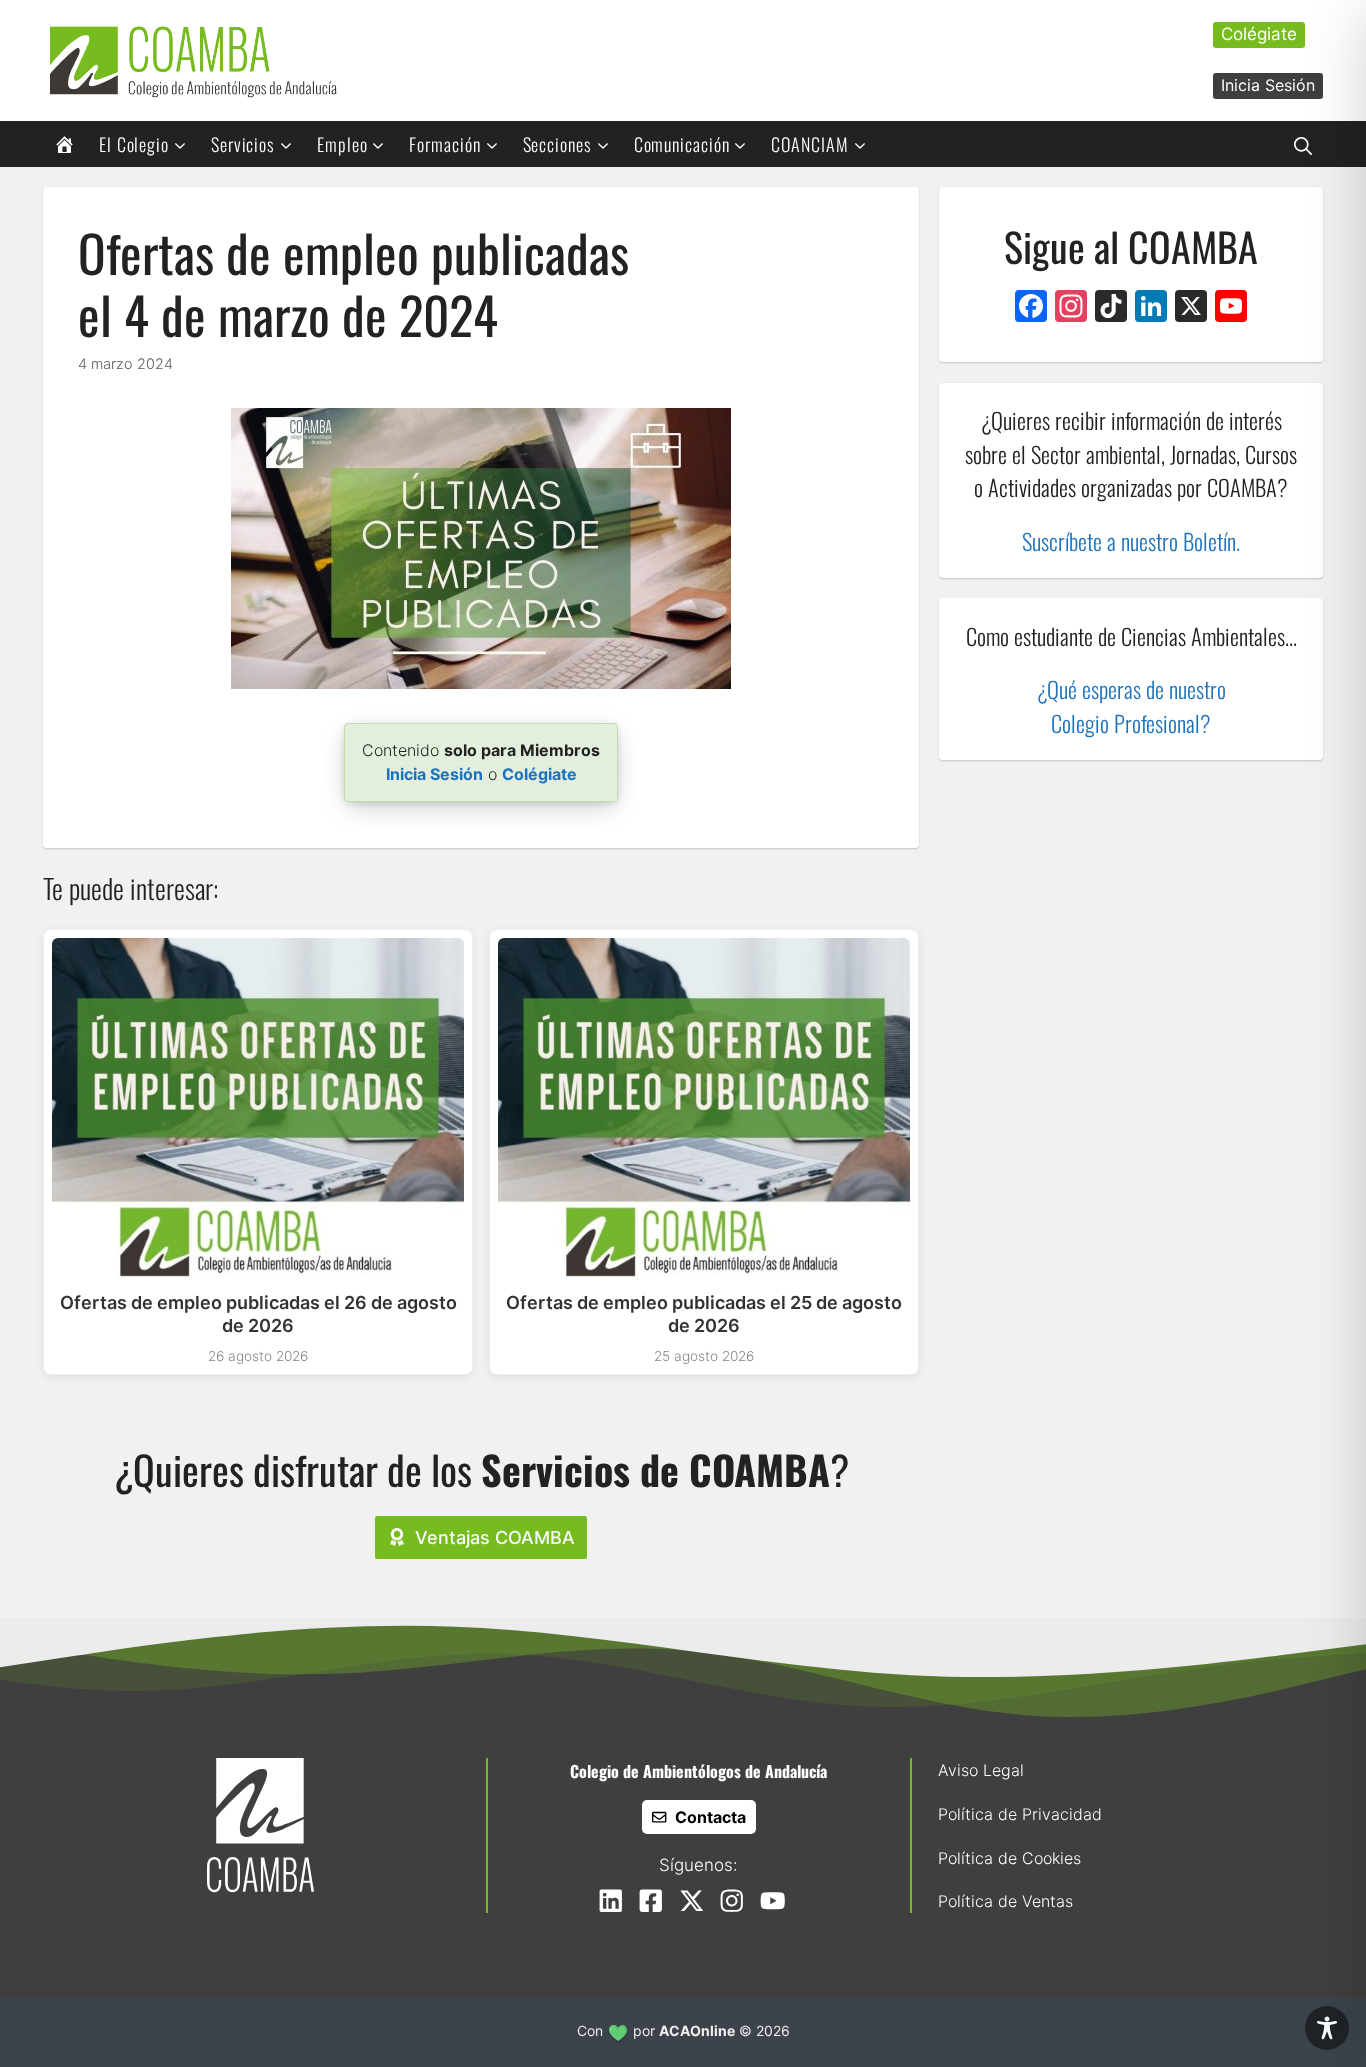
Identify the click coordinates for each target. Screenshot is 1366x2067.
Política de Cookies (1009, 1858)
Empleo (342, 144)
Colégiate (1259, 34)
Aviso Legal (981, 1770)
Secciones (557, 144)
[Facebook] (1031, 308)
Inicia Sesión (1268, 85)
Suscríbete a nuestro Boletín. (1131, 540)
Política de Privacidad (1020, 1814)
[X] (1191, 308)
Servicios (243, 144)
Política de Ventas (1005, 1901)
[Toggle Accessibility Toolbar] (1327, 2028)
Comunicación (682, 144)
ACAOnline (697, 2030)
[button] (1303, 144)
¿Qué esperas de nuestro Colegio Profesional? (1131, 705)
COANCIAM (809, 144)
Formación (444, 144)
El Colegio (134, 144)
